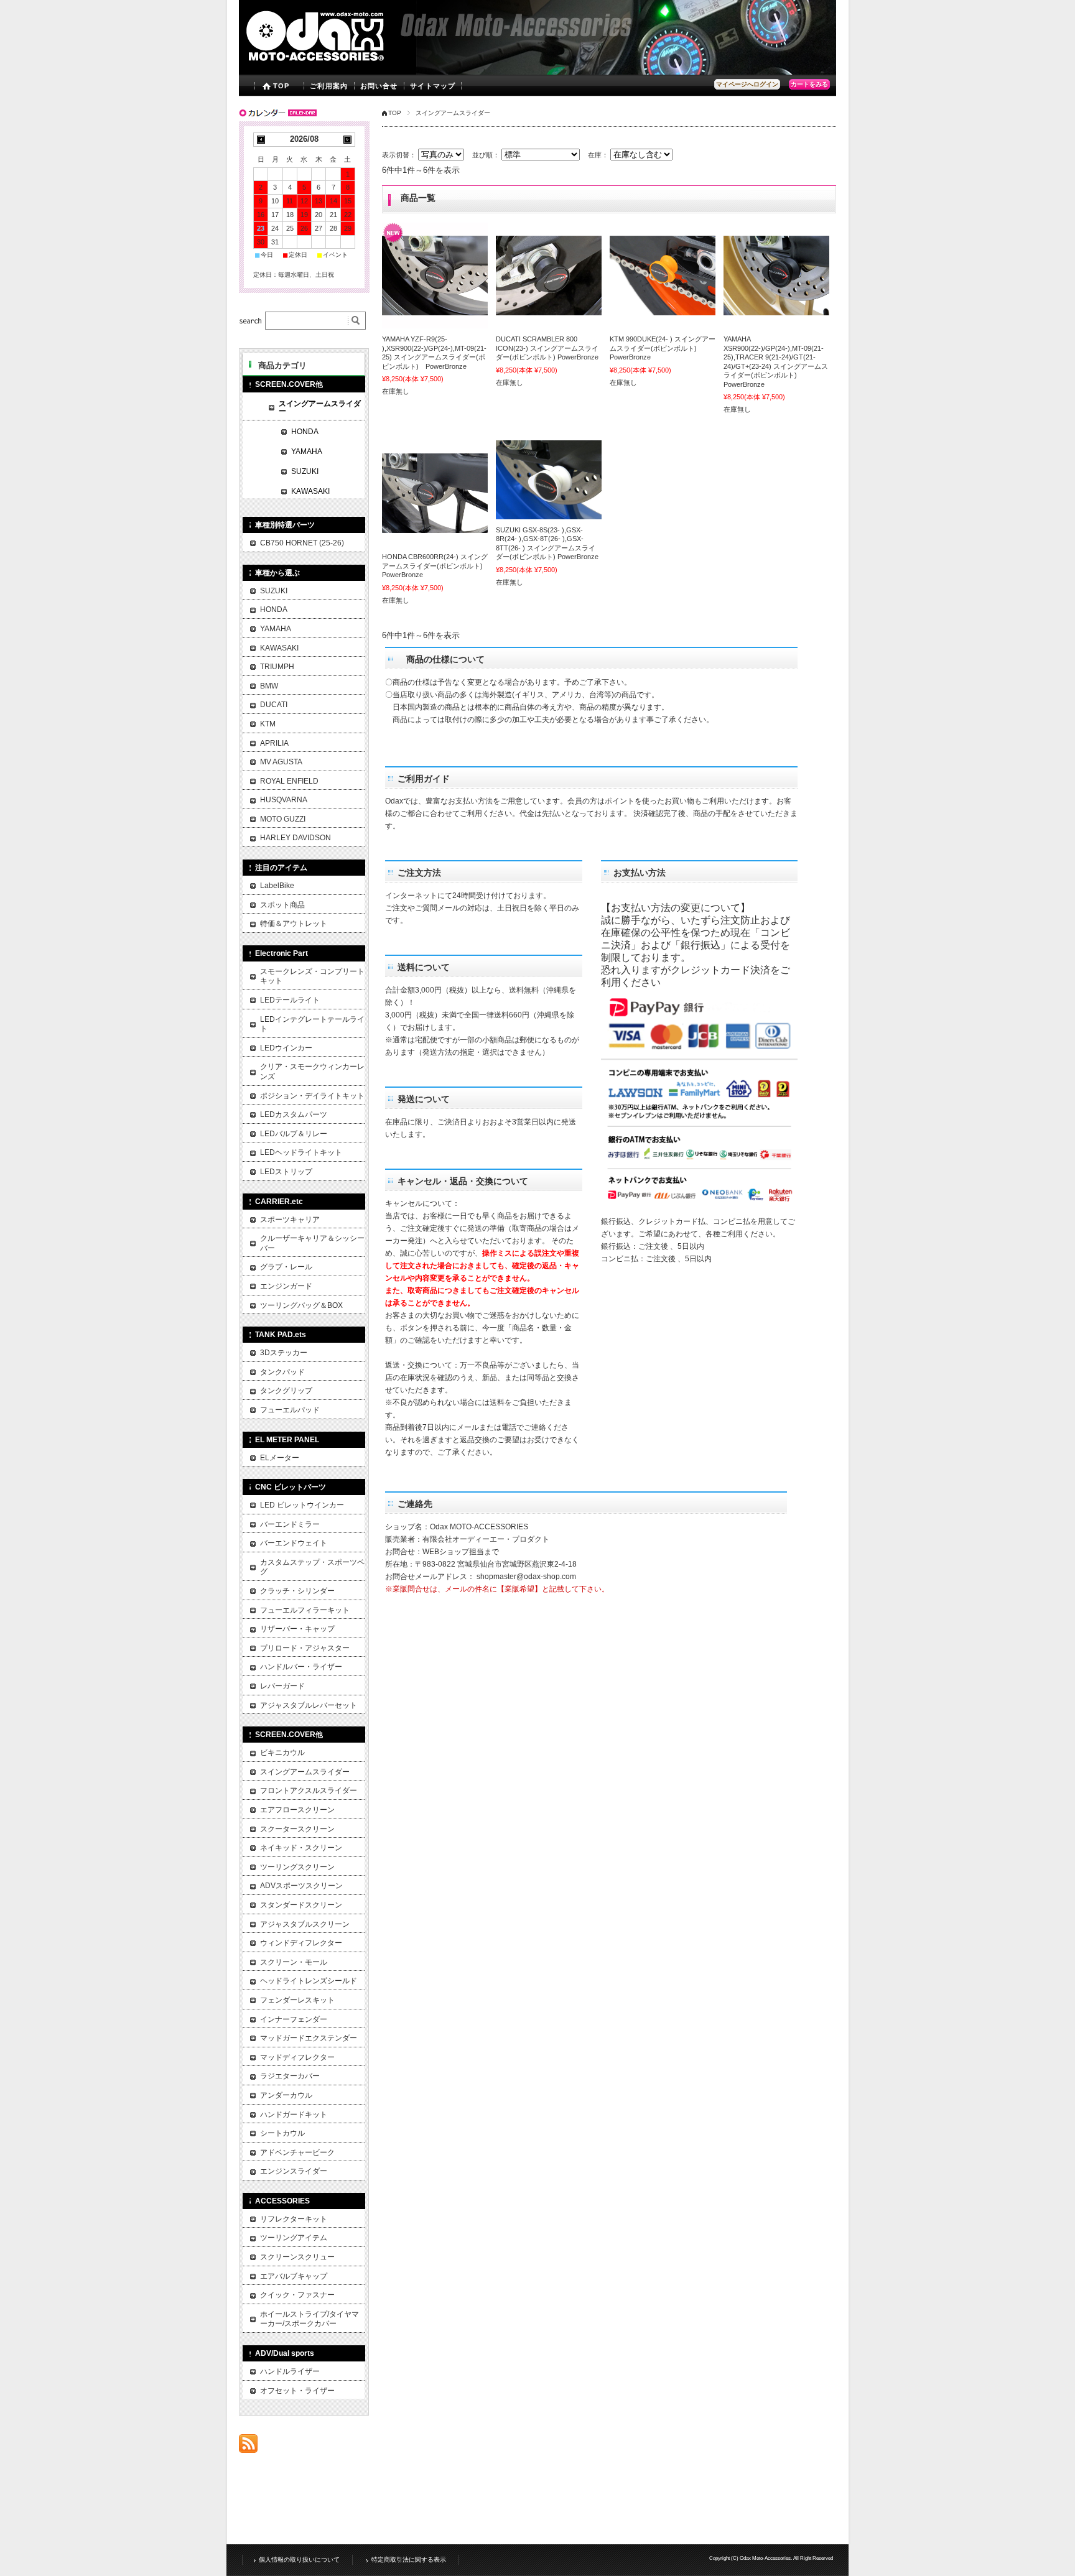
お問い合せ (379, 86)
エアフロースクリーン (297, 1810)
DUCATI (274, 705)
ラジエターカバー (290, 2076)
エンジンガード (286, 1286)
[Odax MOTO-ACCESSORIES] (340, 66)
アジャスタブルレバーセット (309, 1705)
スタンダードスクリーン (301, 1905)
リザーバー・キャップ (297, 1629)
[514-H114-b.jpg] (435, 493)
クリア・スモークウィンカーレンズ (312, 1072)
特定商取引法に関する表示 (409, 2560)
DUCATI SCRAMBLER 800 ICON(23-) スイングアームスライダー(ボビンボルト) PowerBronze (547, 348)
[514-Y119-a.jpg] (435, 276)
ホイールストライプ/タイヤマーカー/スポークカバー (309, 2319)
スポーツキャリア (290, 1220)
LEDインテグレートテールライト (312, 1024)
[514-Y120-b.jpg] (776, 276)
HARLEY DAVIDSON (296, 838)
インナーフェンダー (294, 2019)
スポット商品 (282, 905)
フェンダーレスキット (297, 2000)
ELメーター (280, 1458)
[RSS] (248, 2446)
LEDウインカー (286, 1048)
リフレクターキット (294, 2219)
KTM (268, 724)
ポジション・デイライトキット (312, 1096)
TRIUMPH (277, 667)
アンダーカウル (286, 2095)
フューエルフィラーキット (305, 1610)
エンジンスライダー (294, 2171)
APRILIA (274, 743)
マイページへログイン (747, 84)
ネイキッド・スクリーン (301, 1848)
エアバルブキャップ (294, 2276)
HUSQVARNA (284, 800)
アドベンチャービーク (297, 2152)
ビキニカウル (282, 1753)
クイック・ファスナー (297, 2295)
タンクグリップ (286, 1391)
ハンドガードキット (294, 2115)
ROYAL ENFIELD (289, 781)
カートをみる (809, 84)
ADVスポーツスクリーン (301, 1886)
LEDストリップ (286, 1172)
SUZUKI (305, 471)
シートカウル (282, 2133)
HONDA (305, 432)
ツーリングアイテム (294, 2238)
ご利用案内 (329, 86)
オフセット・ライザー (297, 2391)
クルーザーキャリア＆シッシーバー (312, 1243)
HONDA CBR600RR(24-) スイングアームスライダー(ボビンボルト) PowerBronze (436, 566)
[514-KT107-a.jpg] (663, 276)
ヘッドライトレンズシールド (309, 1981)
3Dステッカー (284, 1353)
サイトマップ (433, 86)
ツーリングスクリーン (297, 1867)
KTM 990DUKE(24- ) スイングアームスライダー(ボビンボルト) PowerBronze (663, 348)
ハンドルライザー (290, 2371)
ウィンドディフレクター (301, 1943)
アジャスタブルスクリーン (305, 1924)
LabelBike (277, 886)
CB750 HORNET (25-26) (302, 543)
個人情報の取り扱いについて (299, 2560)
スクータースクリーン (297, 1829)
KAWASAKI (310, 491)
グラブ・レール (286, 1267)
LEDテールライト (290, 1000)
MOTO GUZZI (283, 819)
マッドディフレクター (297, 2057)
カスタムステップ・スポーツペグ (312, 1567)
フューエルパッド (290, 1410)
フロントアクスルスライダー (309, 1791)
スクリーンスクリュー (297, 2257)
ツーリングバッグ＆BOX (301, 1305)
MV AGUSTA (281, 762)
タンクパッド (282, 1372)
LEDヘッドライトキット (301, 1152)
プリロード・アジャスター (305, 1648)
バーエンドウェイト (294, 1543)
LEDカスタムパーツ (294, 1114)
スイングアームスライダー (320, 407)
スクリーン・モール (294, 1962)
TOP (281, 86)
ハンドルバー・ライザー (301, 1667)
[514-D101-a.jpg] (549, 276)
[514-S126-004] (549, 480)
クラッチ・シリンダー (297, 1591)
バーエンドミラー (290, 1524)
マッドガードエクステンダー (309, 2038)
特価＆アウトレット (294, 924)
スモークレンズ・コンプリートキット (312, 976)
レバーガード (282, 1686)
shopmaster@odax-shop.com (526, 1577)
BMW (269, 686)
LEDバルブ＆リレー (294, 1134)
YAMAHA (307, 452)
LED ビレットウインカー (302, 1505)
